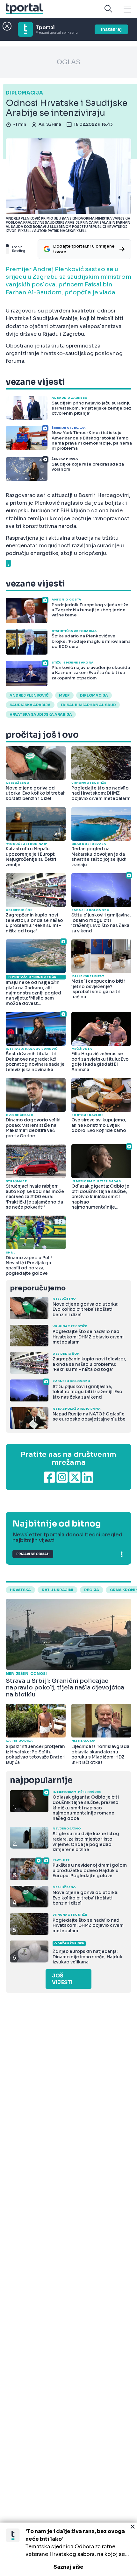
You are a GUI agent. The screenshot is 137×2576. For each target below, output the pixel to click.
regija (92, 1590)
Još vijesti (62, 1979)
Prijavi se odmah (33, 1554)
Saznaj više (68, 2567)
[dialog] (68, 2549)
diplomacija (94, 695)
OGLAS (68, 62)
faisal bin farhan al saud (88, 705)
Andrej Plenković (29, 695)
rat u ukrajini (58, 1590)
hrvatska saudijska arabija (41, 714)
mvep (64, 695)
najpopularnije (41, 1780)
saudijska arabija (30, 705)
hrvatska (20, 1590)
